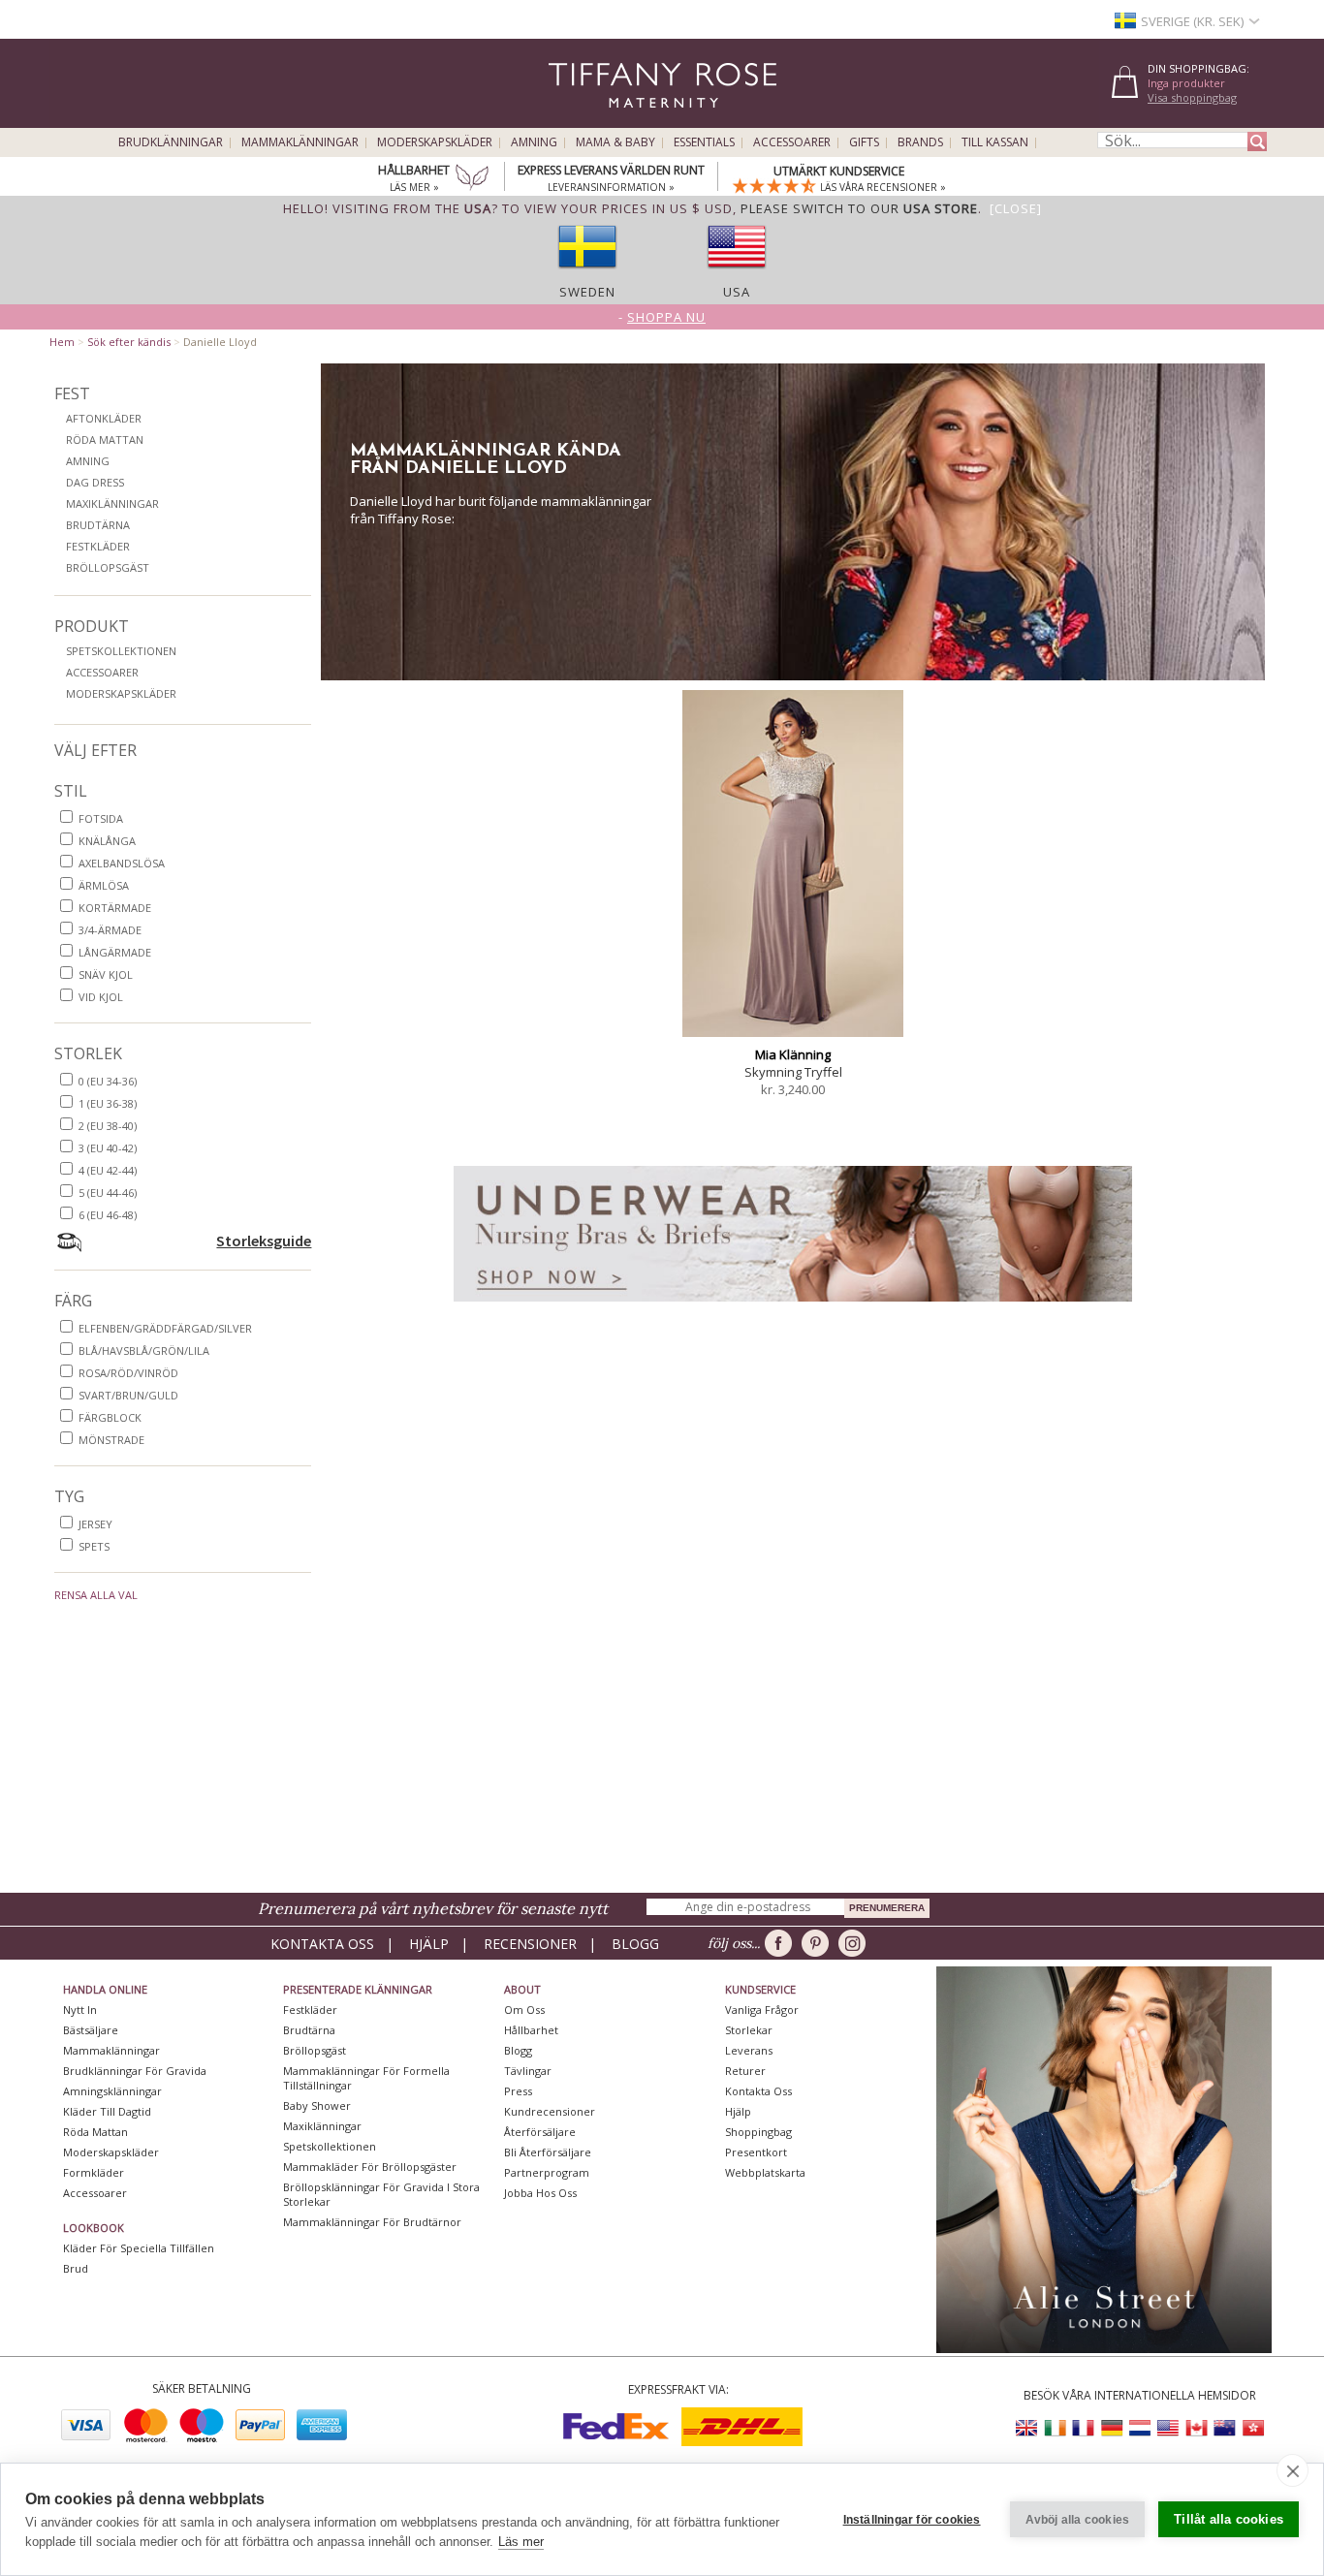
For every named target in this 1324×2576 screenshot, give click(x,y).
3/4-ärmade (110, 930)
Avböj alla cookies (1078, 2520)
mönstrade (111, 1440)
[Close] (1016, 208)
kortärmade (115, 908)
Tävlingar (528, 2071)
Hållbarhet (531, 2030)
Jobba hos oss (540, 2193)
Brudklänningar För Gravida (135, 2071)
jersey (95, 1524)
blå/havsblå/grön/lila (144, 1351)
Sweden (587, 292)
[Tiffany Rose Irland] (1056, 2428)
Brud (76, 2268)
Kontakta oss (322, 1944)
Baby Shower (317, 2105)
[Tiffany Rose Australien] (1224, 2428)
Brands (920, 142)
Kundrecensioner (550, 2111)
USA (737, 292)
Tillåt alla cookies (1229, 2519)
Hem (62, 342)
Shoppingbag (758, 2132)
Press (518, 2091)
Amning (534, 142)
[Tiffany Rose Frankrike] (1084, 2428)
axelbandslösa (122, 863)
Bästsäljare (91, 2030)
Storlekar (749, 2030)
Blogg (635, 1944)
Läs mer (521, 2542)
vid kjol (101, 997)
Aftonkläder (104, 418)
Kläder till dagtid (107, 2111)
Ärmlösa (104, 885)
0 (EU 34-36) (108, 1081)
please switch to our (859, 208)
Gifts (864, 142)
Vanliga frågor (762, 2010)
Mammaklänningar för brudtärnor (372, 2222)
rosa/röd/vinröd (128, 1373)
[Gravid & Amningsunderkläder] (793, 1307)
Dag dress (95, 482)
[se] (587, 274)
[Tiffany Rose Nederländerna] (1140, 2428)
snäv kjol (106, 974)
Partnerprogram (547, 2172)
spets (94, 1546)
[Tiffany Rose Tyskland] (1112, 2428)
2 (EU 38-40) (108, 1126)
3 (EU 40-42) (108, 1148)
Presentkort (756, 2152)
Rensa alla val (96, 1595)
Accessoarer (792, 142)
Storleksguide (264, 1241)
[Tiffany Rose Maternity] (574, 120)
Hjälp (429, 1944)
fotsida (101, 818)
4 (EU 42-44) (108, 1170)
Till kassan (995, 142)
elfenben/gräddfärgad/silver (165, 1328)
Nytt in (80, 2010)
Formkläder (94, 2172)
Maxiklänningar (112, 503)
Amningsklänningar (112, 2091)
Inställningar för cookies (912, 2520)
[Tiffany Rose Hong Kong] (1252, 2428)
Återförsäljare (540, 2132)
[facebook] (782, 1943)
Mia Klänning (793, 1054)
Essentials (704, 142)
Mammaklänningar (300, 142)
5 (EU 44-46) (108, 1193)
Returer (745, 2071)
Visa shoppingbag (1192, 97)
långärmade (115, 952)
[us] (737, 274)
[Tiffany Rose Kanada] (1196, 2428)
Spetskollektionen (121, 651)
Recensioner (530, 1944)
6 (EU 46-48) (108, 1215)
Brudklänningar (171, 142)
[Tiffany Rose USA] (1168, 2428)
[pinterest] (819, 1943)
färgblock (110, 1417)
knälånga (107, 841)
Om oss (524, 2010)
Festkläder (98, 546)
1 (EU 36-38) (108, 1103)
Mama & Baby (615, 142)
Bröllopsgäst (108, 567)
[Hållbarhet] (472, 179)
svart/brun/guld (128, 1395)
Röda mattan (105, 440)
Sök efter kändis (129, 342)
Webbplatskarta (765, 2172)
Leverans (749, 2050)
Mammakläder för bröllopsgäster (370, 2167)
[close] (1292, 2470)
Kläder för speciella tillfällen (139, 2248)
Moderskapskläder (435, 142)
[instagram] (855, 1943)
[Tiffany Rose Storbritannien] (1027, 2428)
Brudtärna (98, 525)
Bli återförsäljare (548, 2152)
